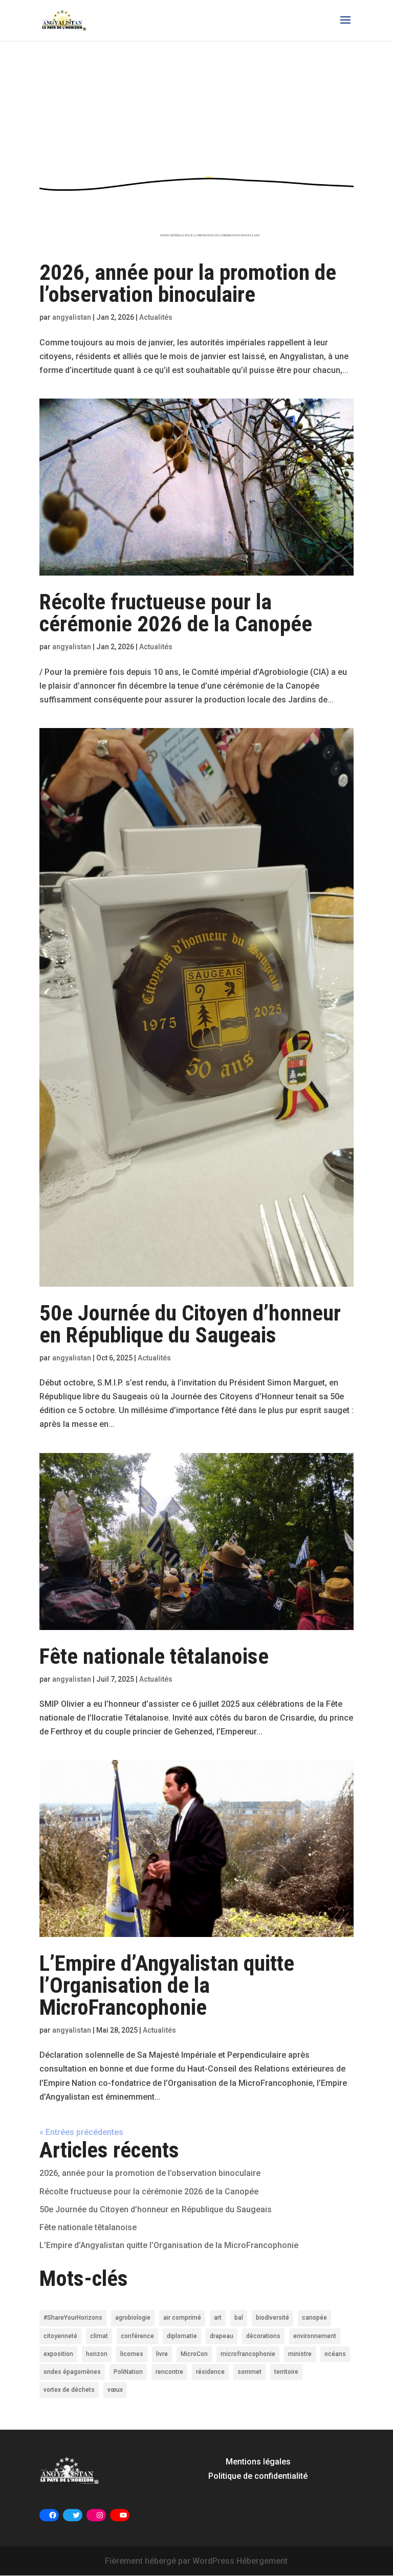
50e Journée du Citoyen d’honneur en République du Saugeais (190, 1324)
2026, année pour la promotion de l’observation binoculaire (188, 283)
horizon (97, 2354)
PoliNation (128, 2372)
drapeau (222, 2336)
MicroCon (194, 2354)
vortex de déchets (69, 2390)
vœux (115, 2390)
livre (162, 2354)
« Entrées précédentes (81, 2132)
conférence (137, 2336)
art (218, 2318)
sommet (249, 2372)
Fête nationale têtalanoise (154, 1656)
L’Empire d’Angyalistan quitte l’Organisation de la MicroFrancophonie (167, 1985)
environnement (315, 2336)
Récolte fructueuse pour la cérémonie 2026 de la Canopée (176, 613)
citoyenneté (60, 2336)
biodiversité (272, 2318)
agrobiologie (133, 2318)
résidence (210, 2372)
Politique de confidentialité (258, 2476)
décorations (263, 2336)
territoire (286, 2372)
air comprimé (182, 2318)
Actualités (156, 317)
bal (239, 2318)
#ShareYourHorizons (73, 2318)
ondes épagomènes (72, 2372)
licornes (132, 2354)
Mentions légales (258, 2462)
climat (99, 2336)
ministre (300, 2354)
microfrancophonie (248, 2354)
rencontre (169, 2372)
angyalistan (72, 317)
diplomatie (182, 2336)
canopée (314, 2318)
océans (335, 2354)
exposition (58, 2354)
